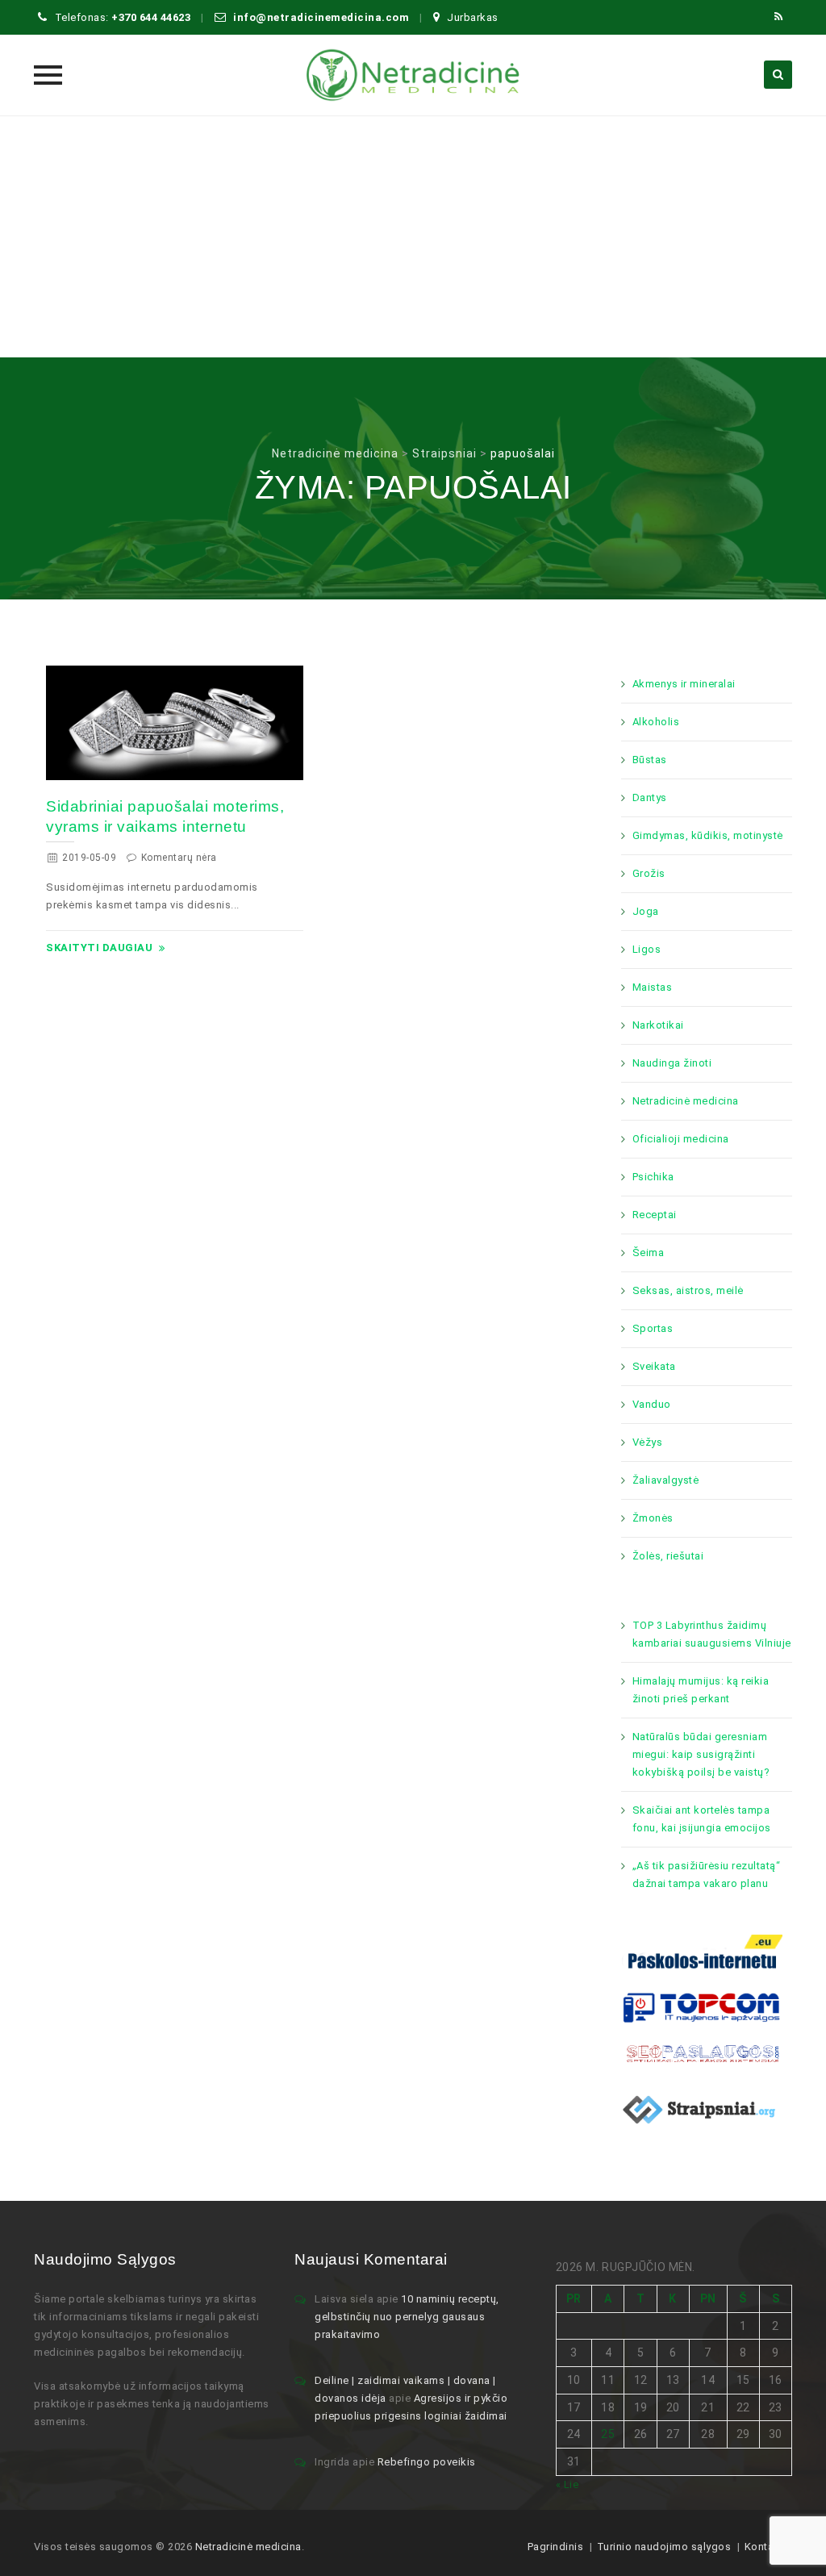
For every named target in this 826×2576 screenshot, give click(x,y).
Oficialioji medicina (681, 1139)
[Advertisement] (413, 236)
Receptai (655, 1215)
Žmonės (653, 1518)
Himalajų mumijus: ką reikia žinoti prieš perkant (701, 1690)
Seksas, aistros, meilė (688, 1290)
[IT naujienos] (702, 2007)
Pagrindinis (556, 2547)
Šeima (649, 1253)
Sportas (653, 1328)
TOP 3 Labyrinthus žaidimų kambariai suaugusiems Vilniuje (712, 1634)
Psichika (653, 1177)
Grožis (649, 873)
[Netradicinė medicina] (413, 75)
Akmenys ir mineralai (684, 684)
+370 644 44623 (151, 17)
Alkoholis (656, 722)
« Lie (567, 2484)
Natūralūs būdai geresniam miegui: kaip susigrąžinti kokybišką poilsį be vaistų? (701, 1754)
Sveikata (654, 1366)
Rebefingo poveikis (427, 2462)
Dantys (650, 797)
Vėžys (648, 1442)
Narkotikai (658, 1025)
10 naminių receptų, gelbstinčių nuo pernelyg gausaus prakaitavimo (407, 2317)
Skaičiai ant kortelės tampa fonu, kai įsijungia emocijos (702, 1819)
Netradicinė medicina (686, 1101)
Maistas (653, 987)
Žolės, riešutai (668, 1556)
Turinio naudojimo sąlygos (664, 2547)
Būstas (650, 760)
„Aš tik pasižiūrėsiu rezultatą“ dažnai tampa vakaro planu (707, 1875)
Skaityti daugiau (99, 948)
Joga (646, 911)
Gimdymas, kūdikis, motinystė (708, 835)
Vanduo (652, 1404)
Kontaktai (769, 2547)
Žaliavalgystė (666, 1480)
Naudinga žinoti (672, 1063)
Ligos (647, 949)
